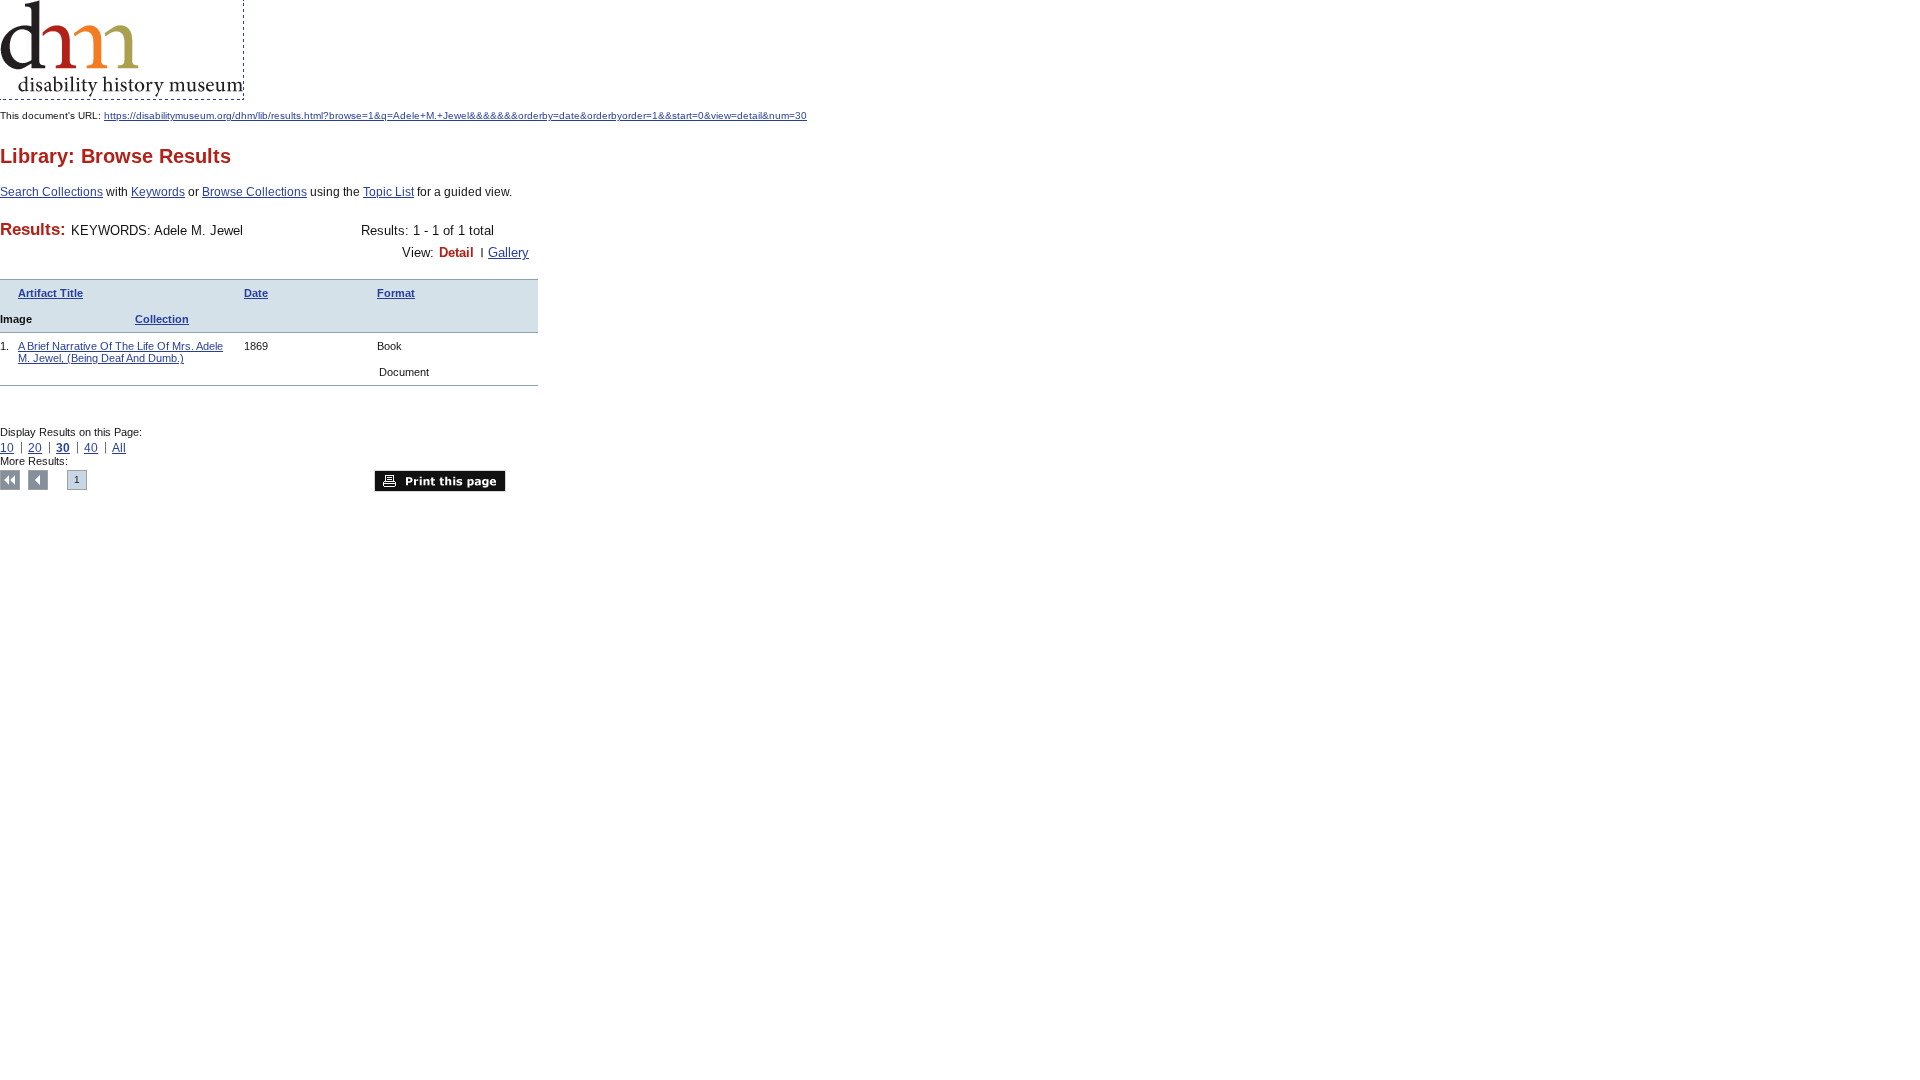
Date (256, 293)
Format (396, 293)
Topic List (388, 192)
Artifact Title (50, 293)
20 (35, 448)
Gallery (508, 252)
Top (10, 480)
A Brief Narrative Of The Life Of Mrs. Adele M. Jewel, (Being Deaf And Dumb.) (120, 352)
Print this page (440, 481)
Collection (162, 319)
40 (91, 448)
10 (7, 448)
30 (63, 448)
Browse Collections (254, 192)
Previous (38, 480)
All (119, 448)
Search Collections (51, 192)
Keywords (158, 192)
